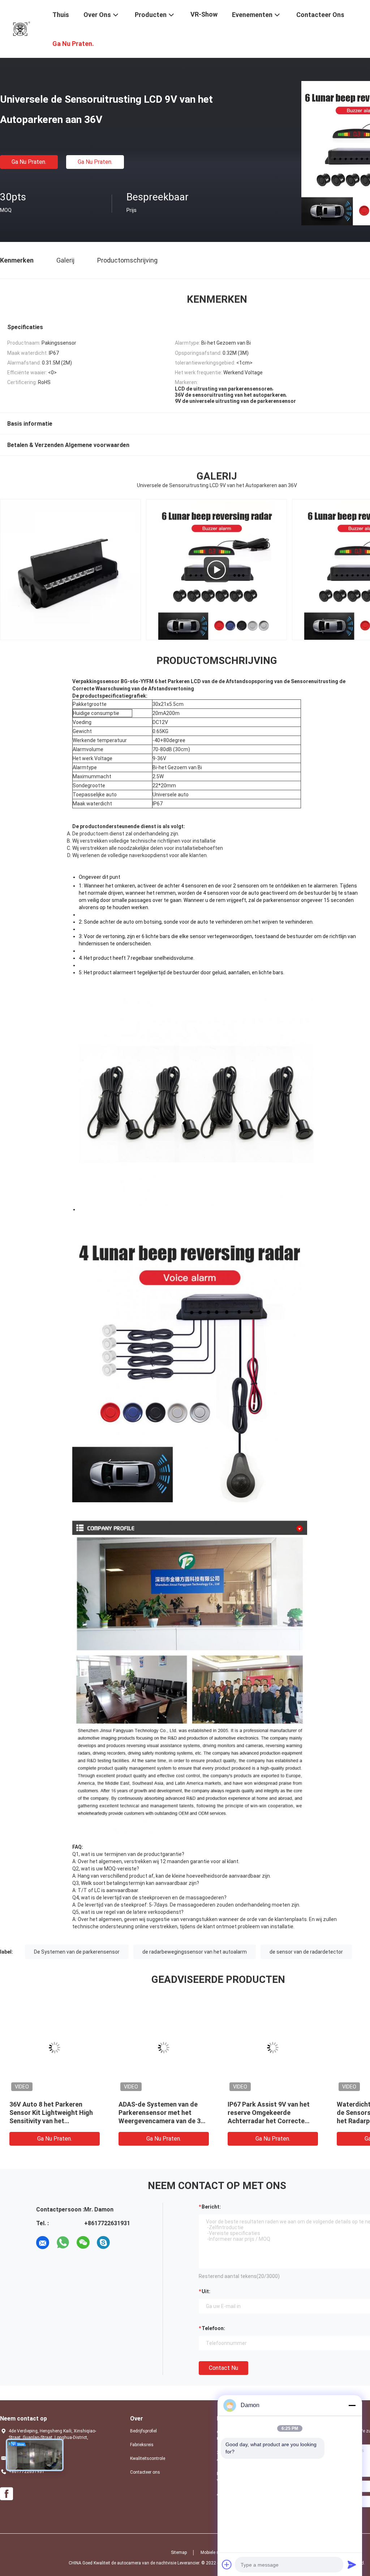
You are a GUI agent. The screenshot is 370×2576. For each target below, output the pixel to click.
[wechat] (83, 2243)
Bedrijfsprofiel (143, 2431)
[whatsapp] (63, 2243)
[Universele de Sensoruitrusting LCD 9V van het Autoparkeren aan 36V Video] (70, 570)
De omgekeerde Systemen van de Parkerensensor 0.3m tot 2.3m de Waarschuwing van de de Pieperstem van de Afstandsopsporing (164, 2121)
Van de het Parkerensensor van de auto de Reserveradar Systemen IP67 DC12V (52, 2113)
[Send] (352, 2564)
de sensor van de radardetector (306, 1952)
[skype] (103, 2243)
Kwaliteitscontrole (148, 2458)
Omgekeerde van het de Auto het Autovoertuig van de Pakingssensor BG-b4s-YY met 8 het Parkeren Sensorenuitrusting (271, 2121)
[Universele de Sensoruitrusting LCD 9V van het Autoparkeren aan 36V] (55, 2048)
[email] (43, 2243)
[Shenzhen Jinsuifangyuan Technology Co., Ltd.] (22, 28)
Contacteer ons (145, 2472)
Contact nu (223, 2368)
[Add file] (227, 2564)
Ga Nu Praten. (29, 162)
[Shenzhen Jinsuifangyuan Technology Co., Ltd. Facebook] (7, 2494)
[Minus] (352, 2405)
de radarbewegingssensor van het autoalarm (195, 1952)
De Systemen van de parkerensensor (77, 1952)
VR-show (204, 14)
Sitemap (179, 2552)
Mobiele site (212, 2552)
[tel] (124, 2243)
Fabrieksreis (142, 2445)
